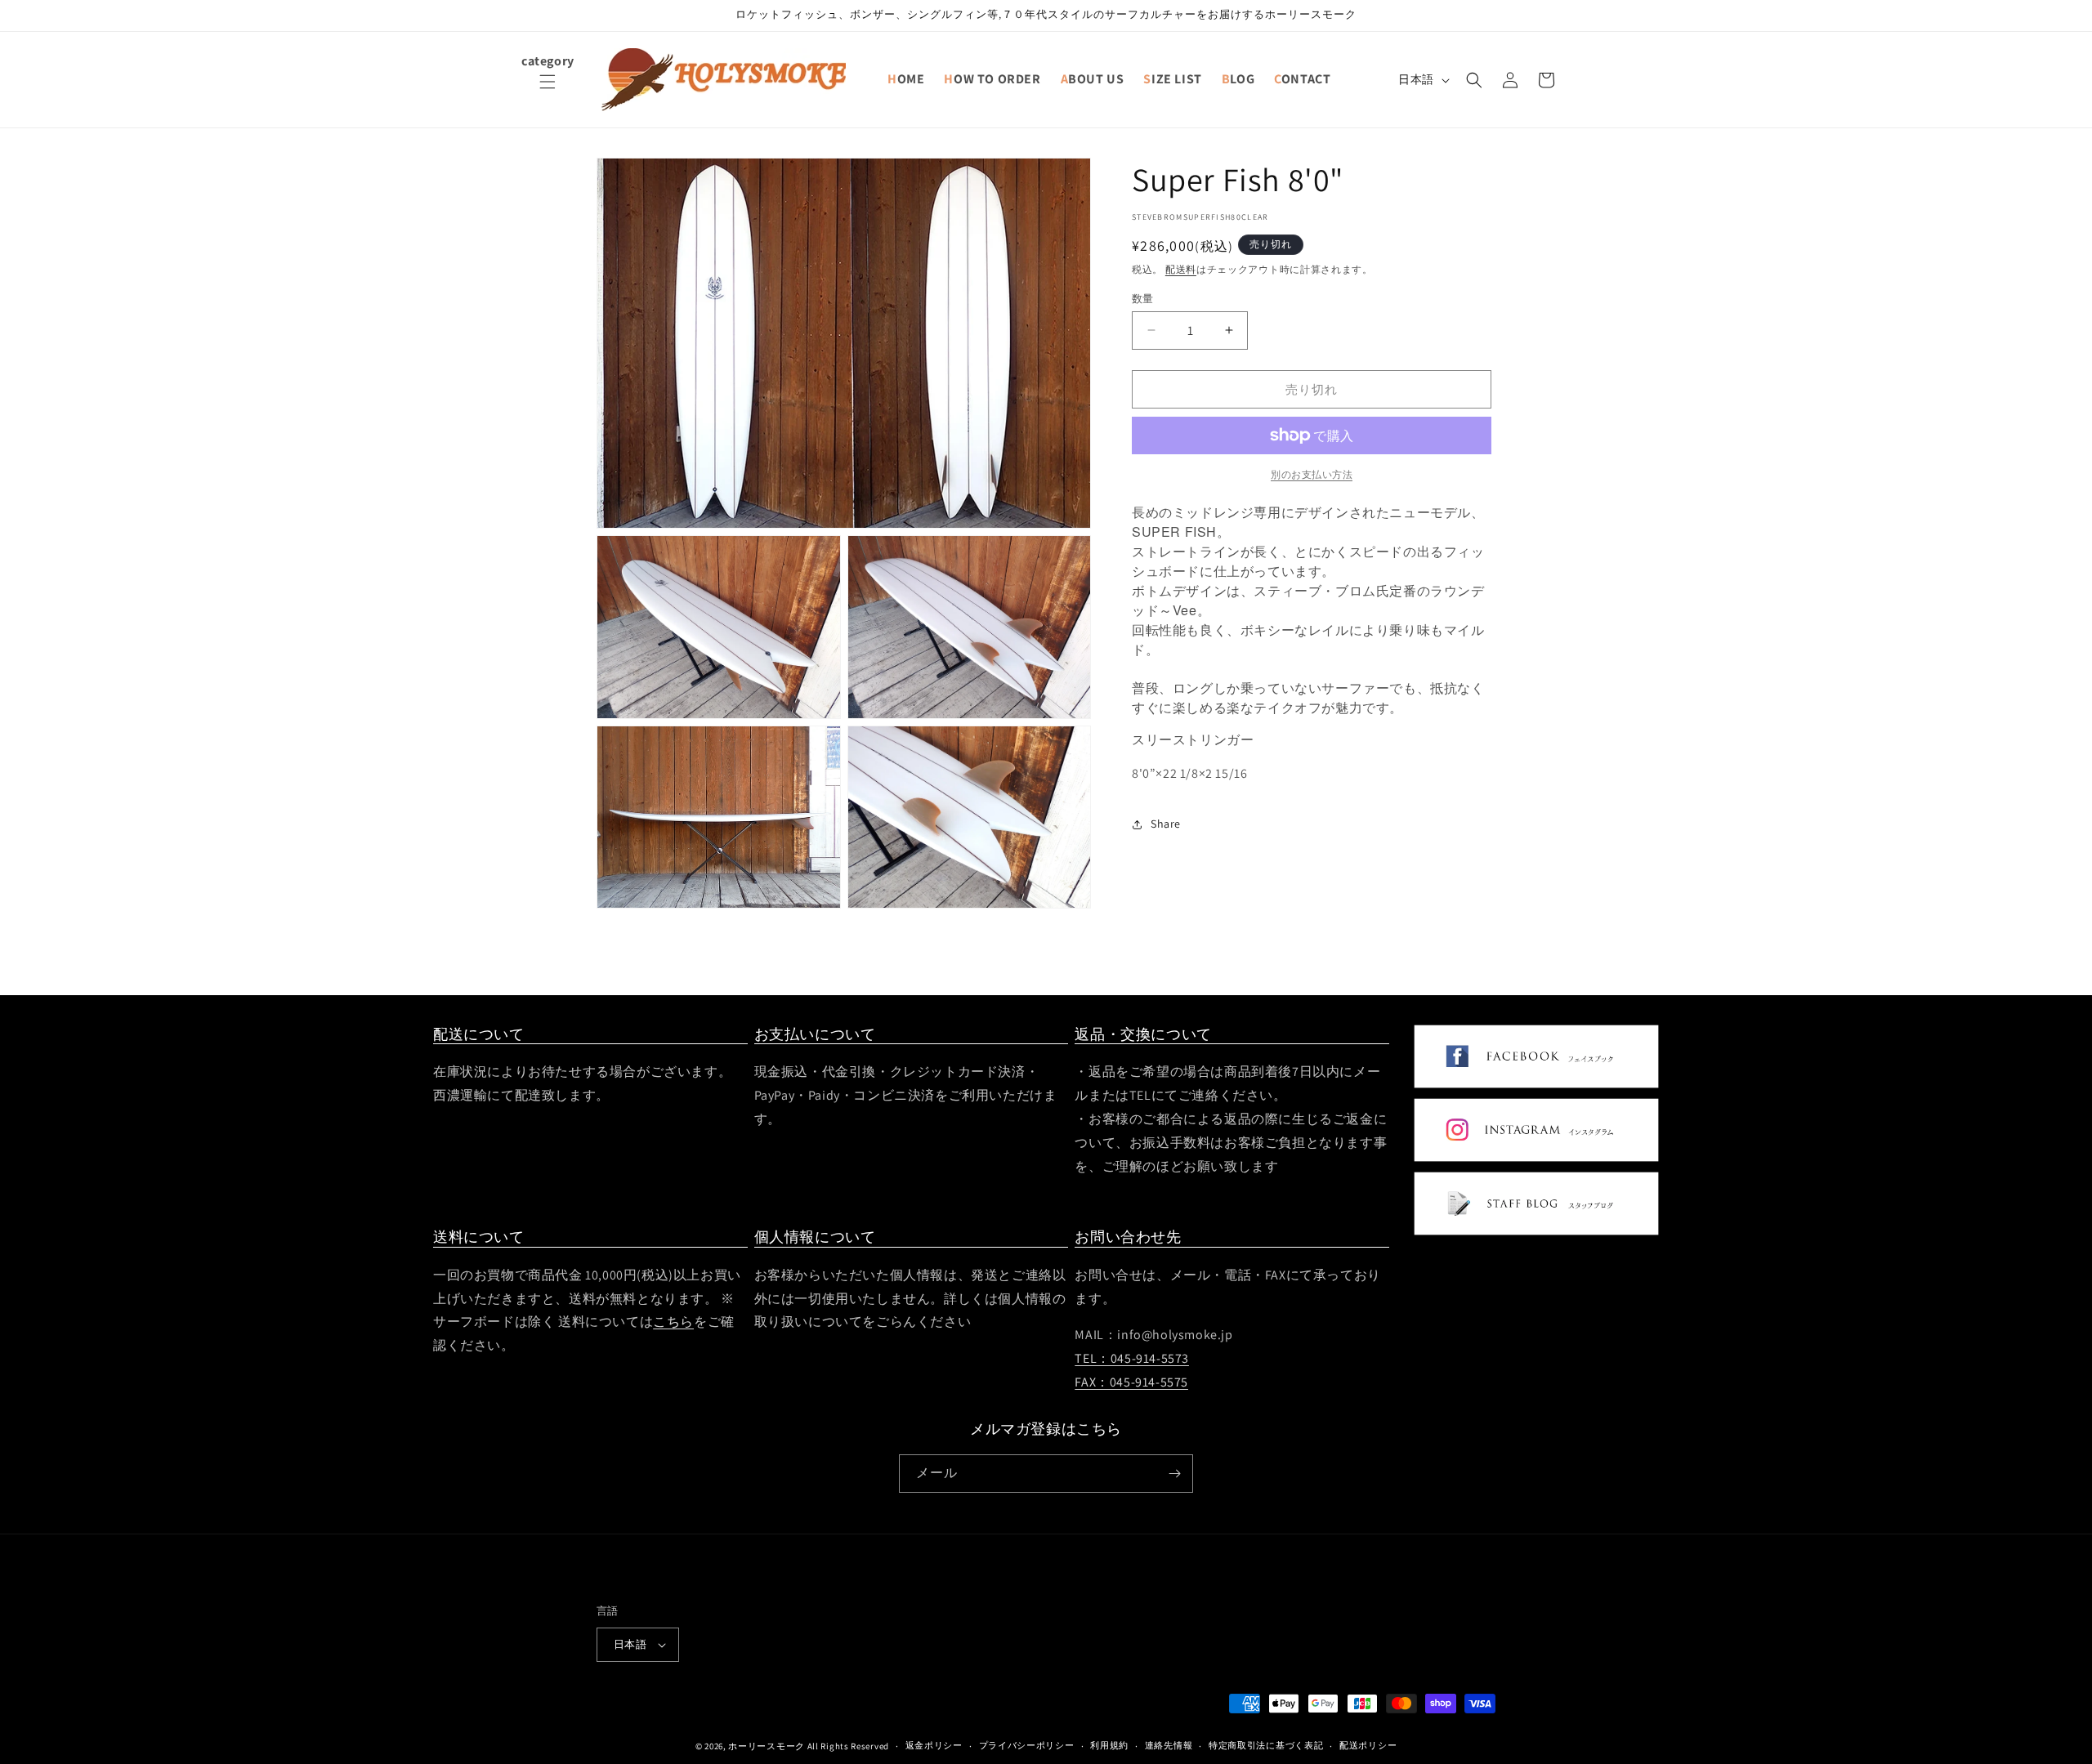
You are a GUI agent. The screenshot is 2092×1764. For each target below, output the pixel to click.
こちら (673, 1322)
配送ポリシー (1368, 1745)
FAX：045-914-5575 (1131, 1382)
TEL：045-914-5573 (1132, 1358)
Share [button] (1166, 824)
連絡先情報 (1169, 1745)
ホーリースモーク (767, 1746)
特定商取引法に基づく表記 (1266, 1745)
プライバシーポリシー (1027, 1745)
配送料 (1181, 269)
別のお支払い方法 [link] (1312, 474)
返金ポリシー (934, 1745)
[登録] (1174, 1474)
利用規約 (1109, 1745)
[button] (548, 92)
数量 (1143, 298)
